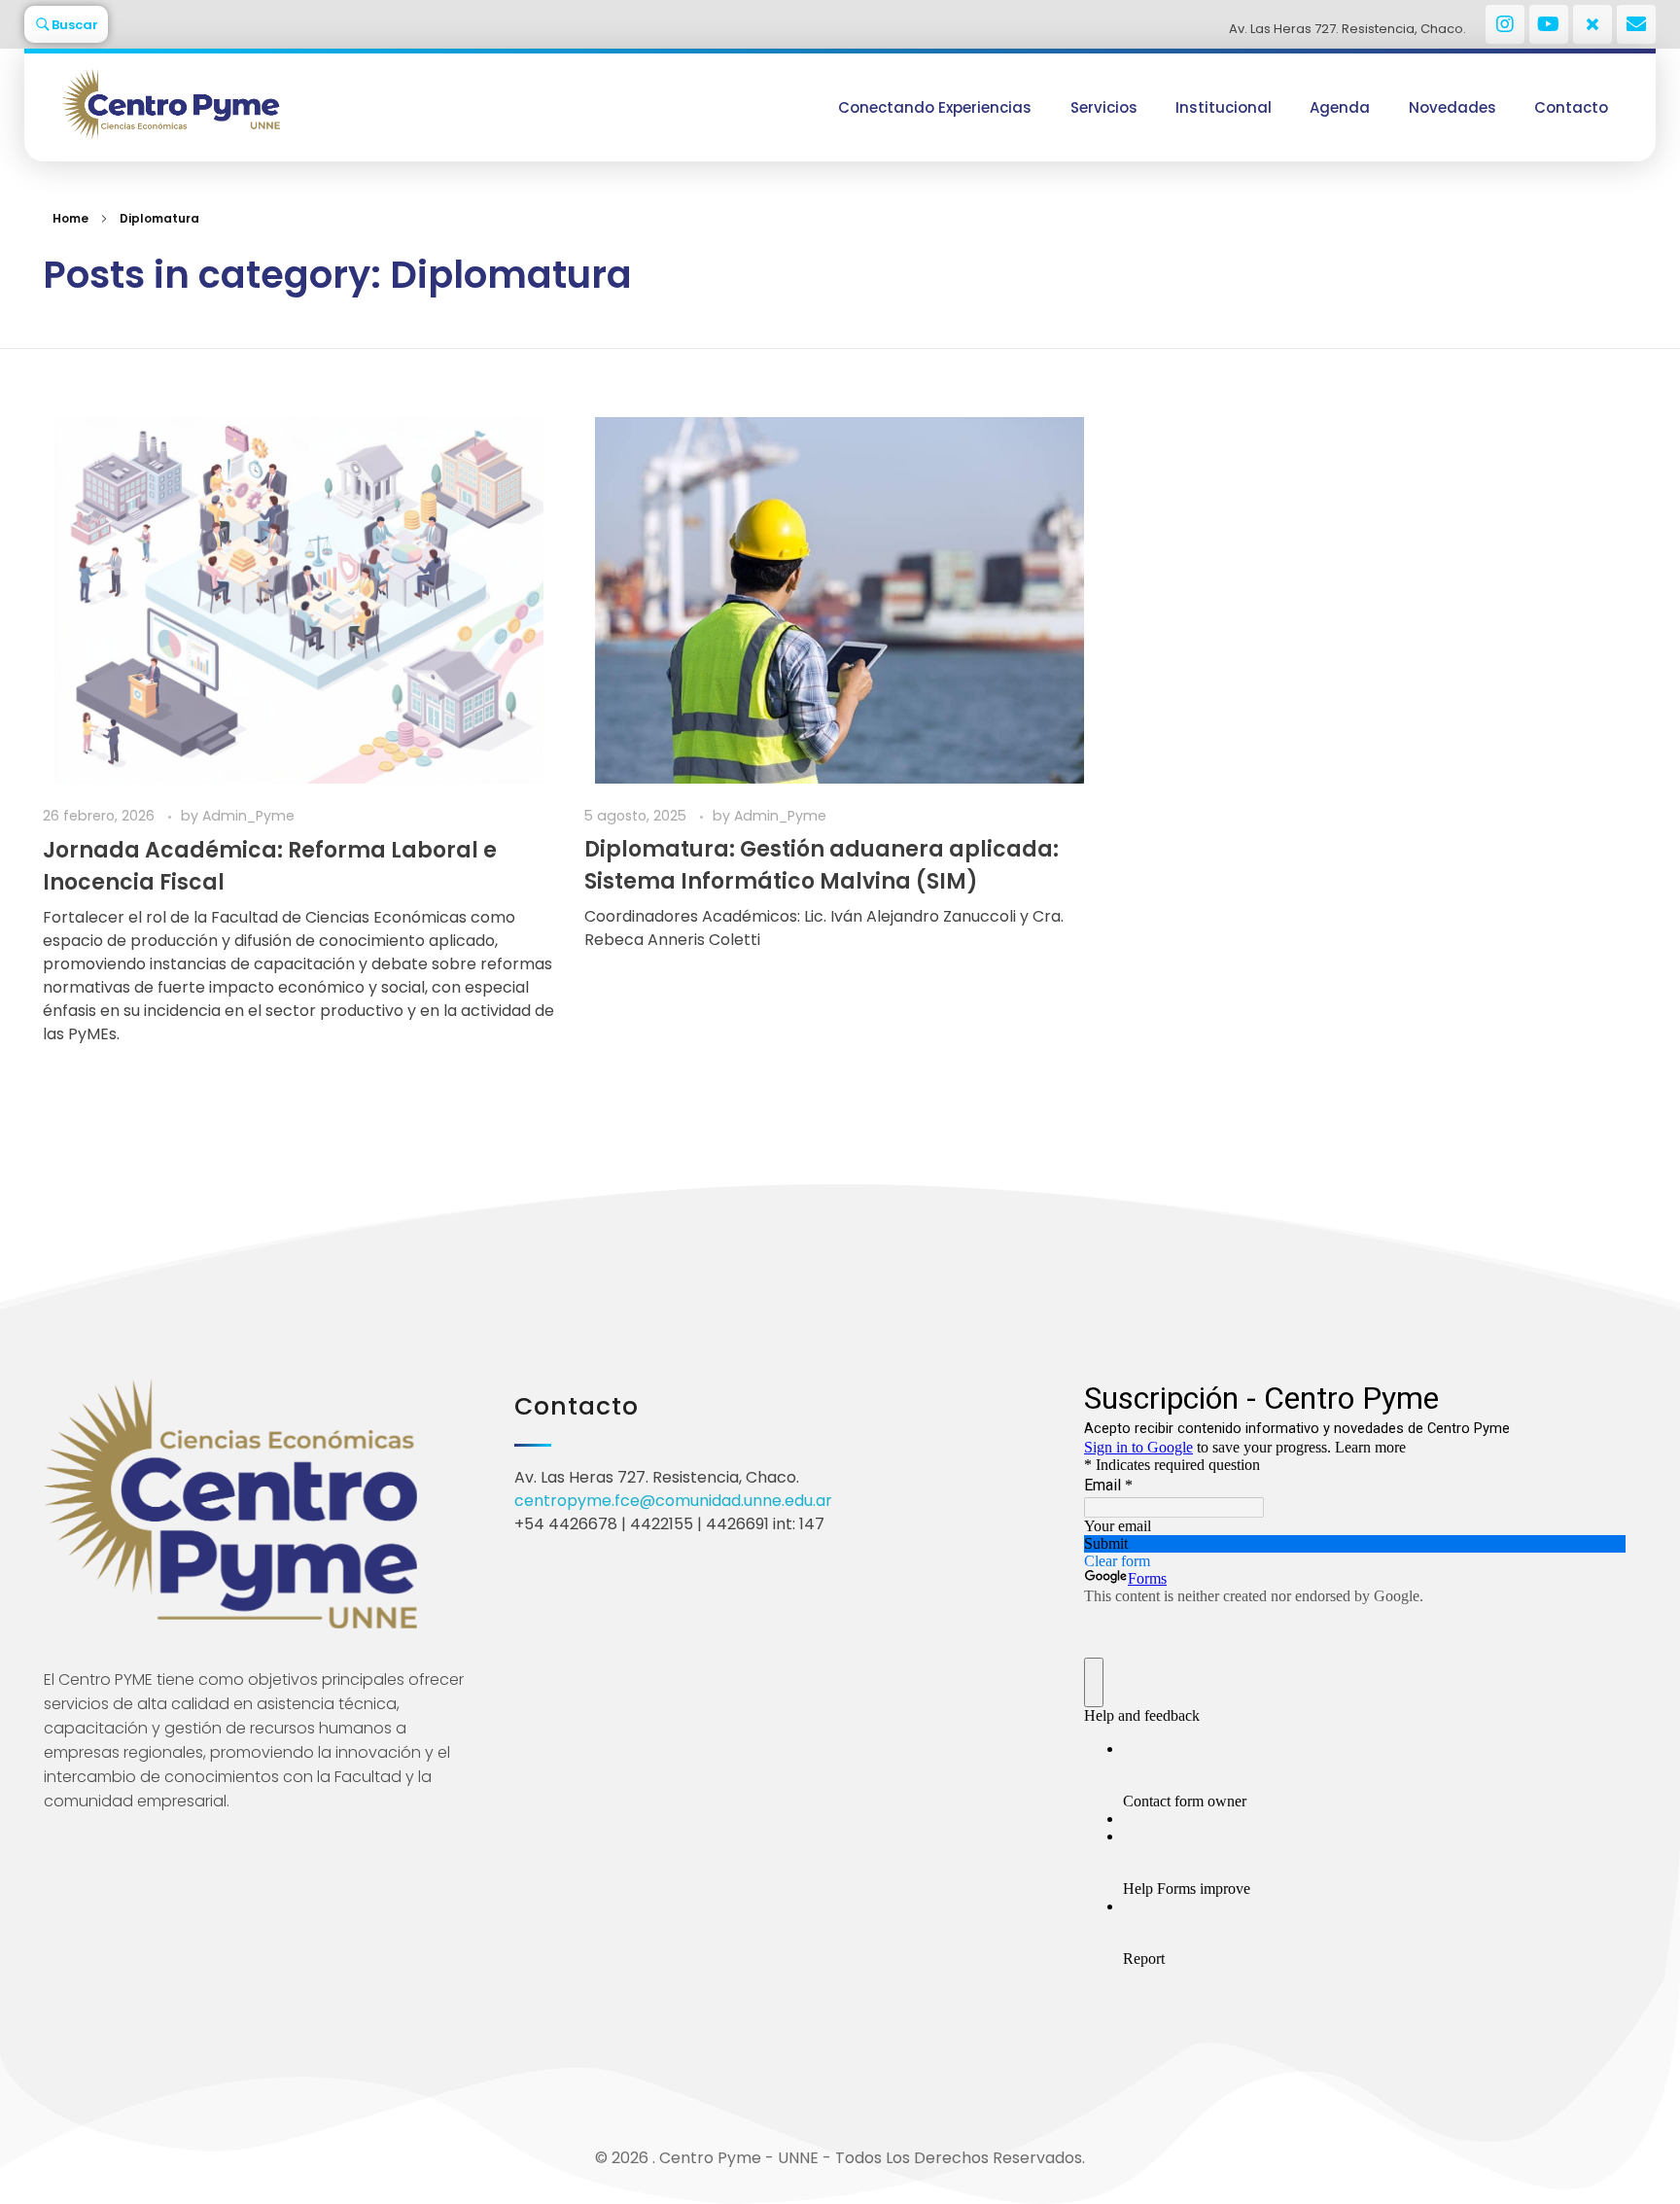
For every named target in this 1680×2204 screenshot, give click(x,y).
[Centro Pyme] (244, 104)
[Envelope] (1636, 24)
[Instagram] (1505, 24)
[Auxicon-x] (1592, 24)
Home (70, 218)
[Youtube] (1549, 24)
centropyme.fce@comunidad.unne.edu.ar (673, 1501)
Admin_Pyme (248, 816)
